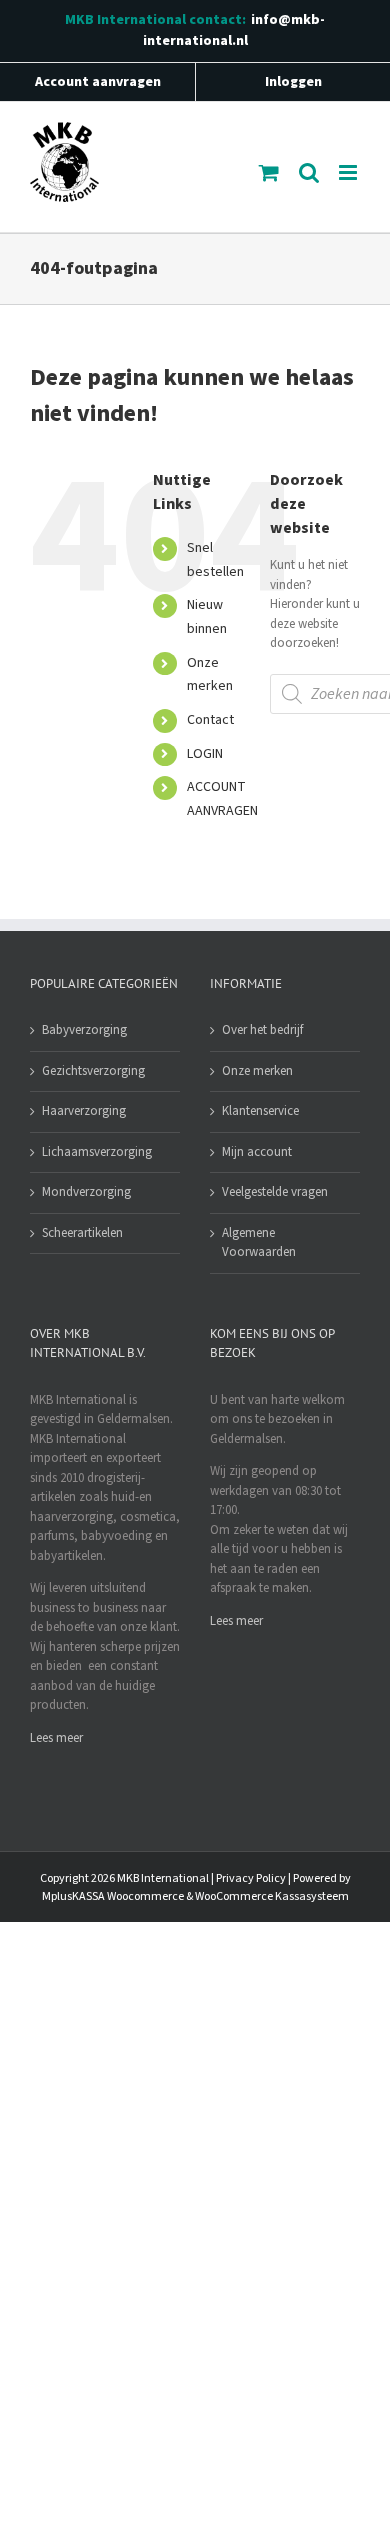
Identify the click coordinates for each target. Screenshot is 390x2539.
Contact (210, 720)
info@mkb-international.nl (234, 30)
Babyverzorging (84, 1030)
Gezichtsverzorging (93, 1071)
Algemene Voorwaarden (259, 1243)
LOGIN (205, 754)
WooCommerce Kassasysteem (272, 1896)
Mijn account (257, 1152)
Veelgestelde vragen (275, 1192)
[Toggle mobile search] (309, 172)
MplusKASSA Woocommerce (113, 1896)
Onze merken (257, 1071)
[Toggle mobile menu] (349, 172)
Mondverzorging (86, 1192)
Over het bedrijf (262, 1030)
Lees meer (56, 1738)
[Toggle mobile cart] (269, 172)
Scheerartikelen (82, 1233)
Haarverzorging (84, 1111)
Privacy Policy (251, 1878)
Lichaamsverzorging (97, 1152)
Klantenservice (260, 1111)
